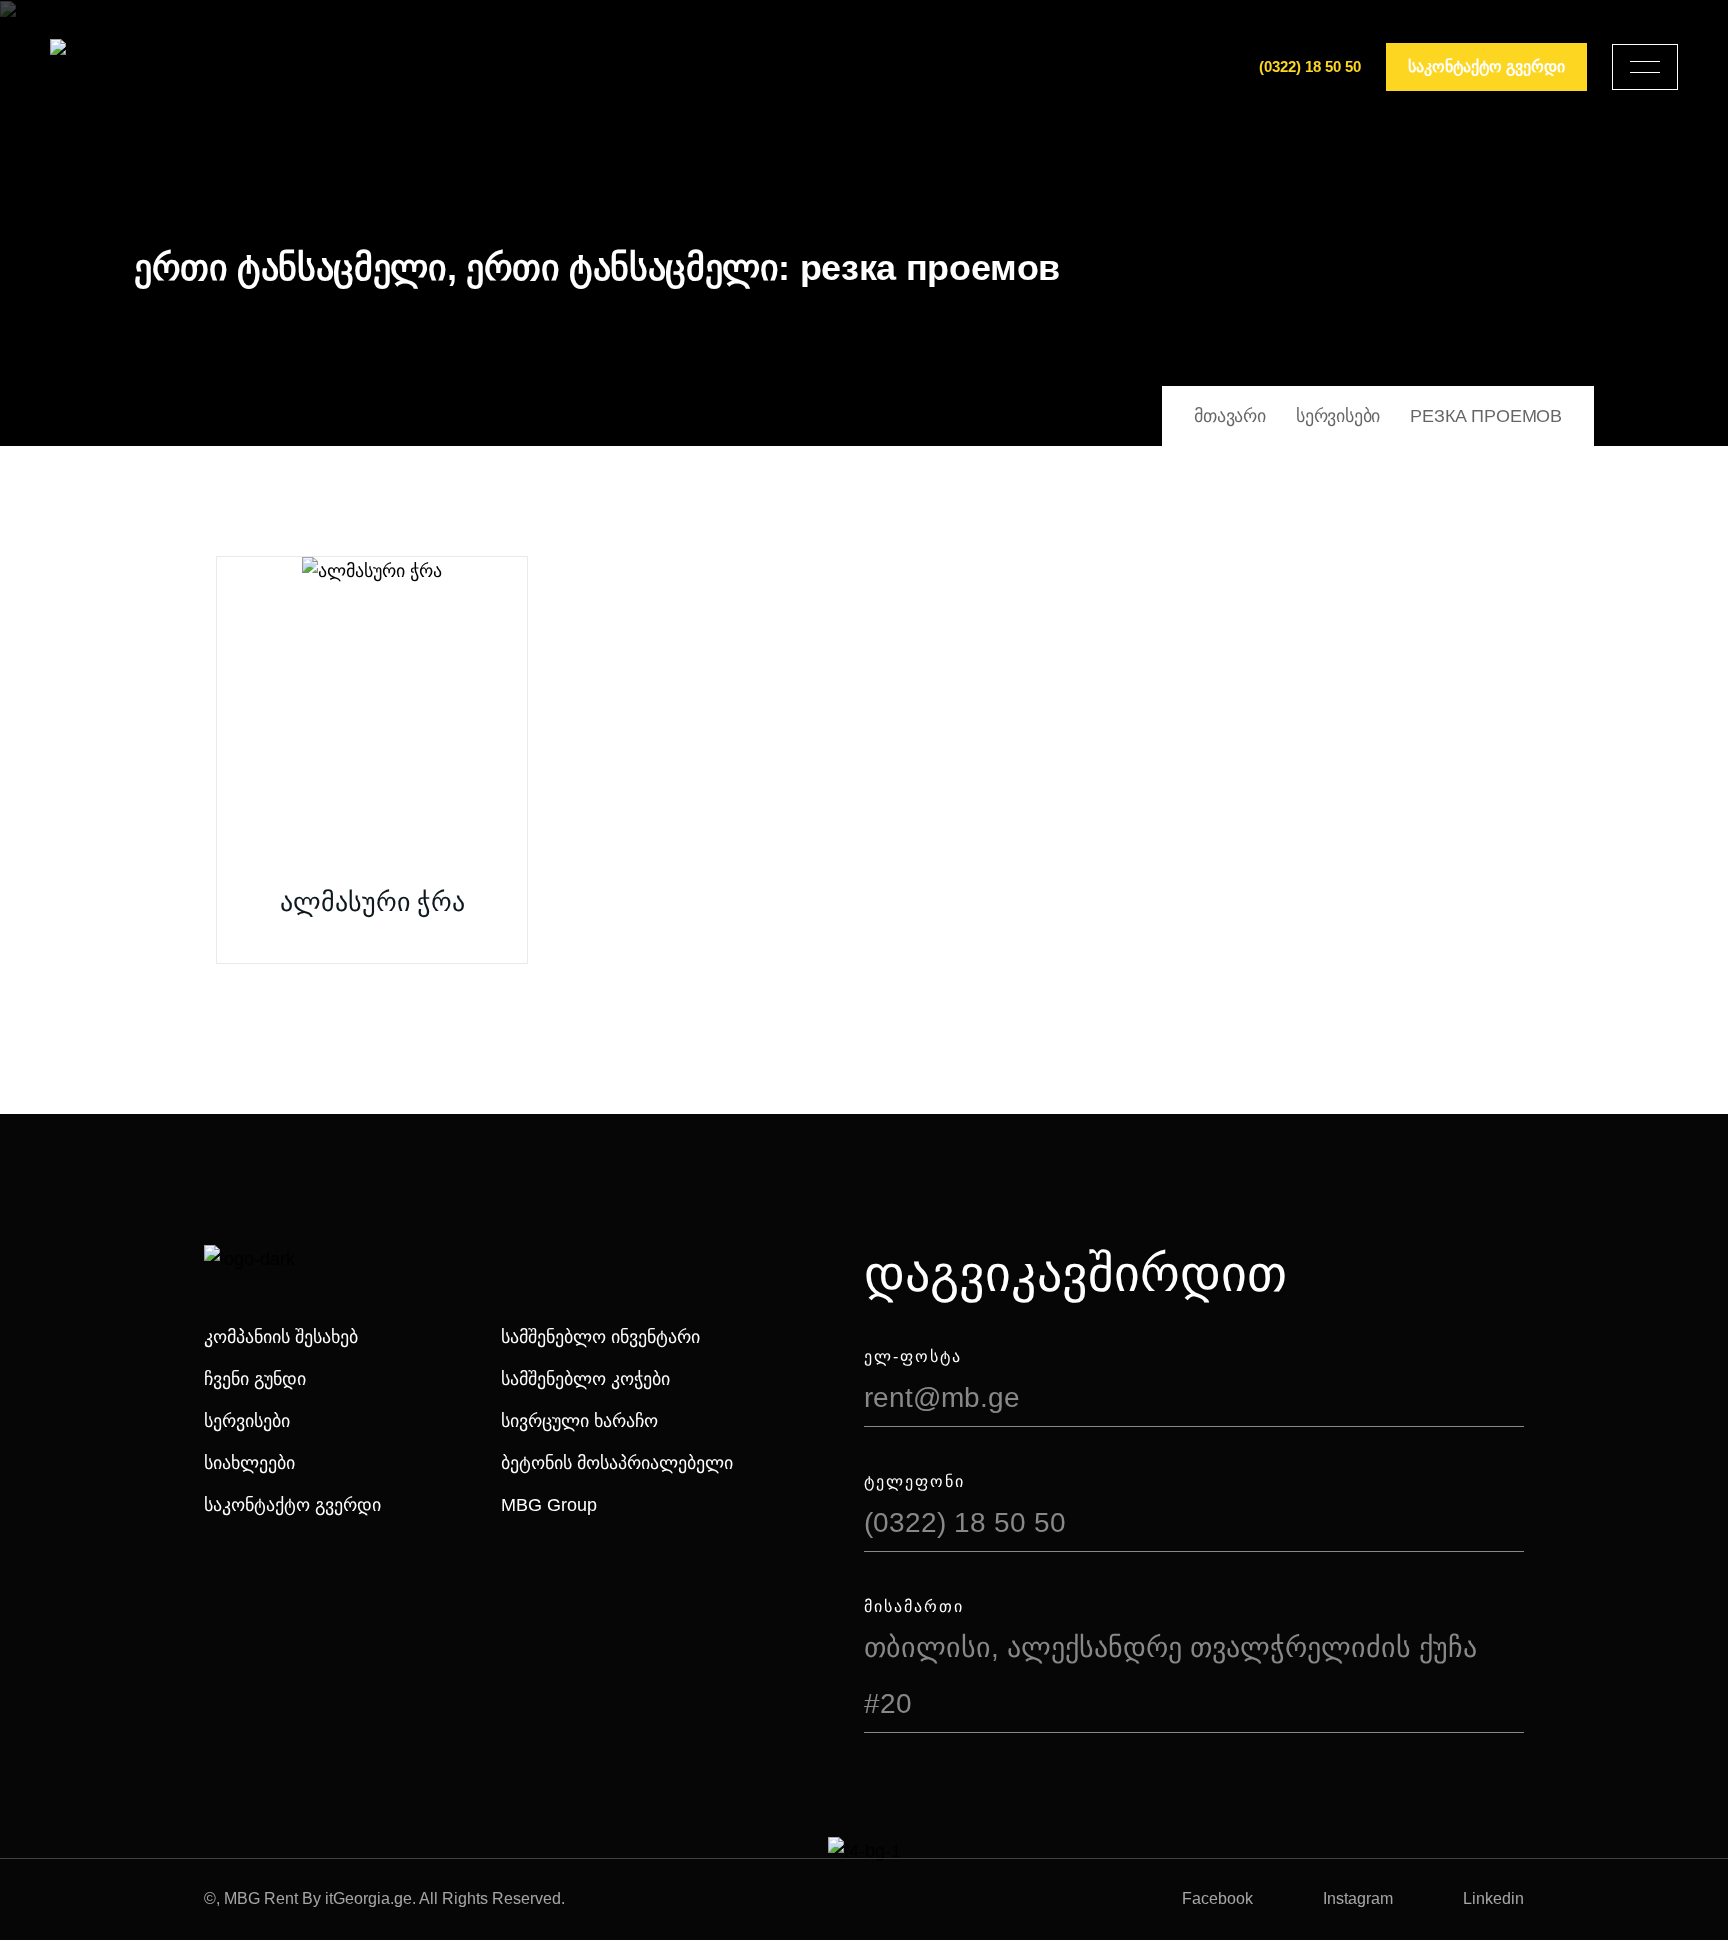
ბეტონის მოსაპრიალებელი (617, 1463)
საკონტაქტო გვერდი (292, 1505)
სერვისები (247, 1421)
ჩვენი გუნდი (255, 1379)
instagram (1358, 1898)
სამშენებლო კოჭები (585, 1379)
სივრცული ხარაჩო (579, 1421)
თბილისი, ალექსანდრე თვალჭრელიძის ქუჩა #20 (1170, 1675)
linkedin (1493, 1898)
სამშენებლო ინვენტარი (600, 1337)
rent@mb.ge (942, 1397)
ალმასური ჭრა (372, 902)
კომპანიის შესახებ (281, 1337)
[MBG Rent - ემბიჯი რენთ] (121, 67)
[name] (1645, 67)
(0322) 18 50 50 (1310, 66)
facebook (1217, 1898)
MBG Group (549, 1505)
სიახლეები (249, 1463)
